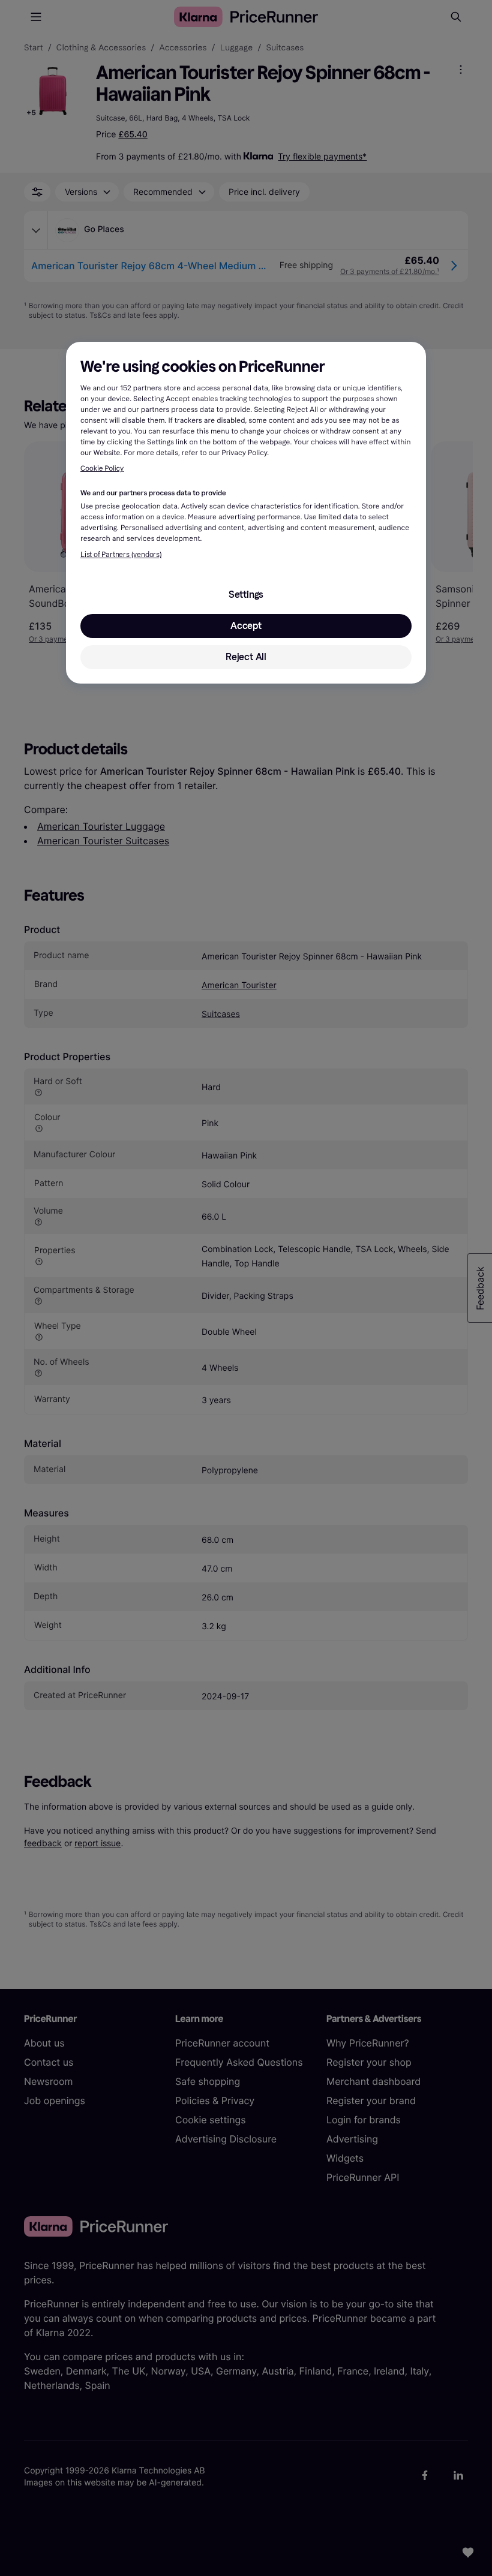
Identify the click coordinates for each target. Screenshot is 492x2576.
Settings (246, 595)
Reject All (246, 657)
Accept (246, 626)
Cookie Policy (102, 469)
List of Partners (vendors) (121, 555)
